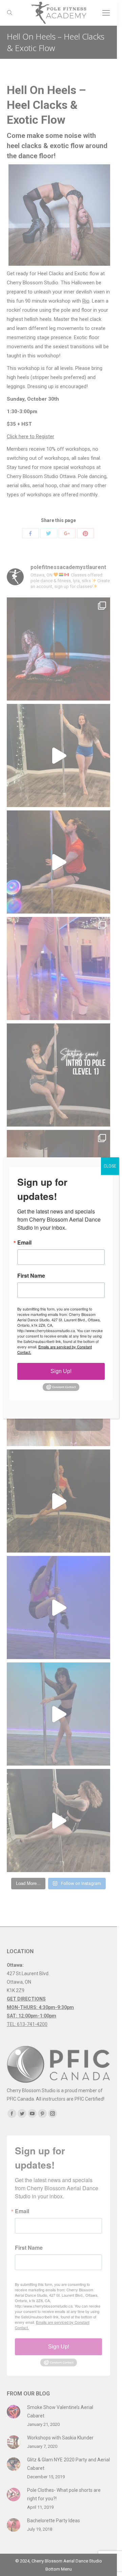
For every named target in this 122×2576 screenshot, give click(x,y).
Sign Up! (61, 1371)
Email (24, 1243)
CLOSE (110, 1166)
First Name (31, 1276)
